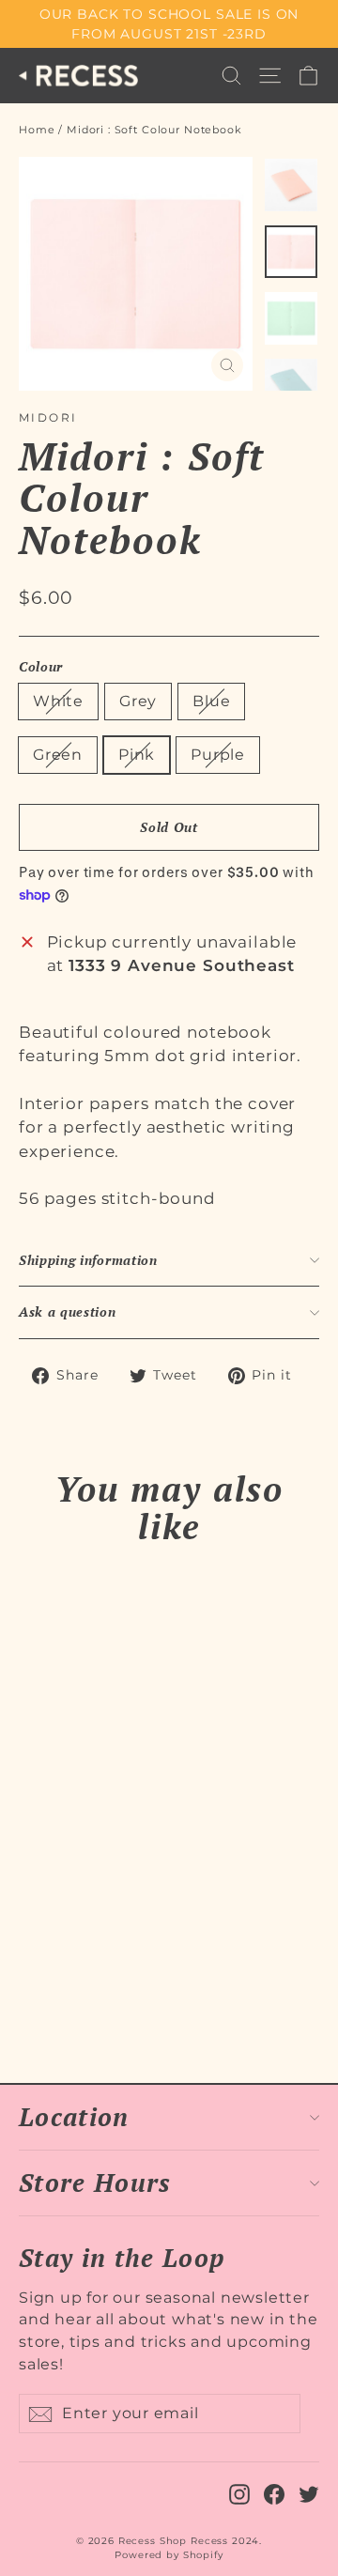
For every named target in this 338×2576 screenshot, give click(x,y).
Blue (211, 701)
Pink (137, 755)
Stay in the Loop (122, 2256)
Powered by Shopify (169, 2555)
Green (58, 755)
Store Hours (95, 2183)
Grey (138, 701)
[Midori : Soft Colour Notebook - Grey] (50, 1992)
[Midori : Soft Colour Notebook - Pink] (112, 1992)
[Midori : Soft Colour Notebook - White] (29, 1992)
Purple (218, 755)
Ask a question (68, 1312)
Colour (41, 667)
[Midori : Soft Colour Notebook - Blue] (70, 1992)
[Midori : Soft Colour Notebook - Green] (91, 1992)
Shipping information (88, 1260)
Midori (48, 417)
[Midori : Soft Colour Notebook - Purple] (132, 1992)
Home (37, 130)
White (58, 701)
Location (74, 2117)
